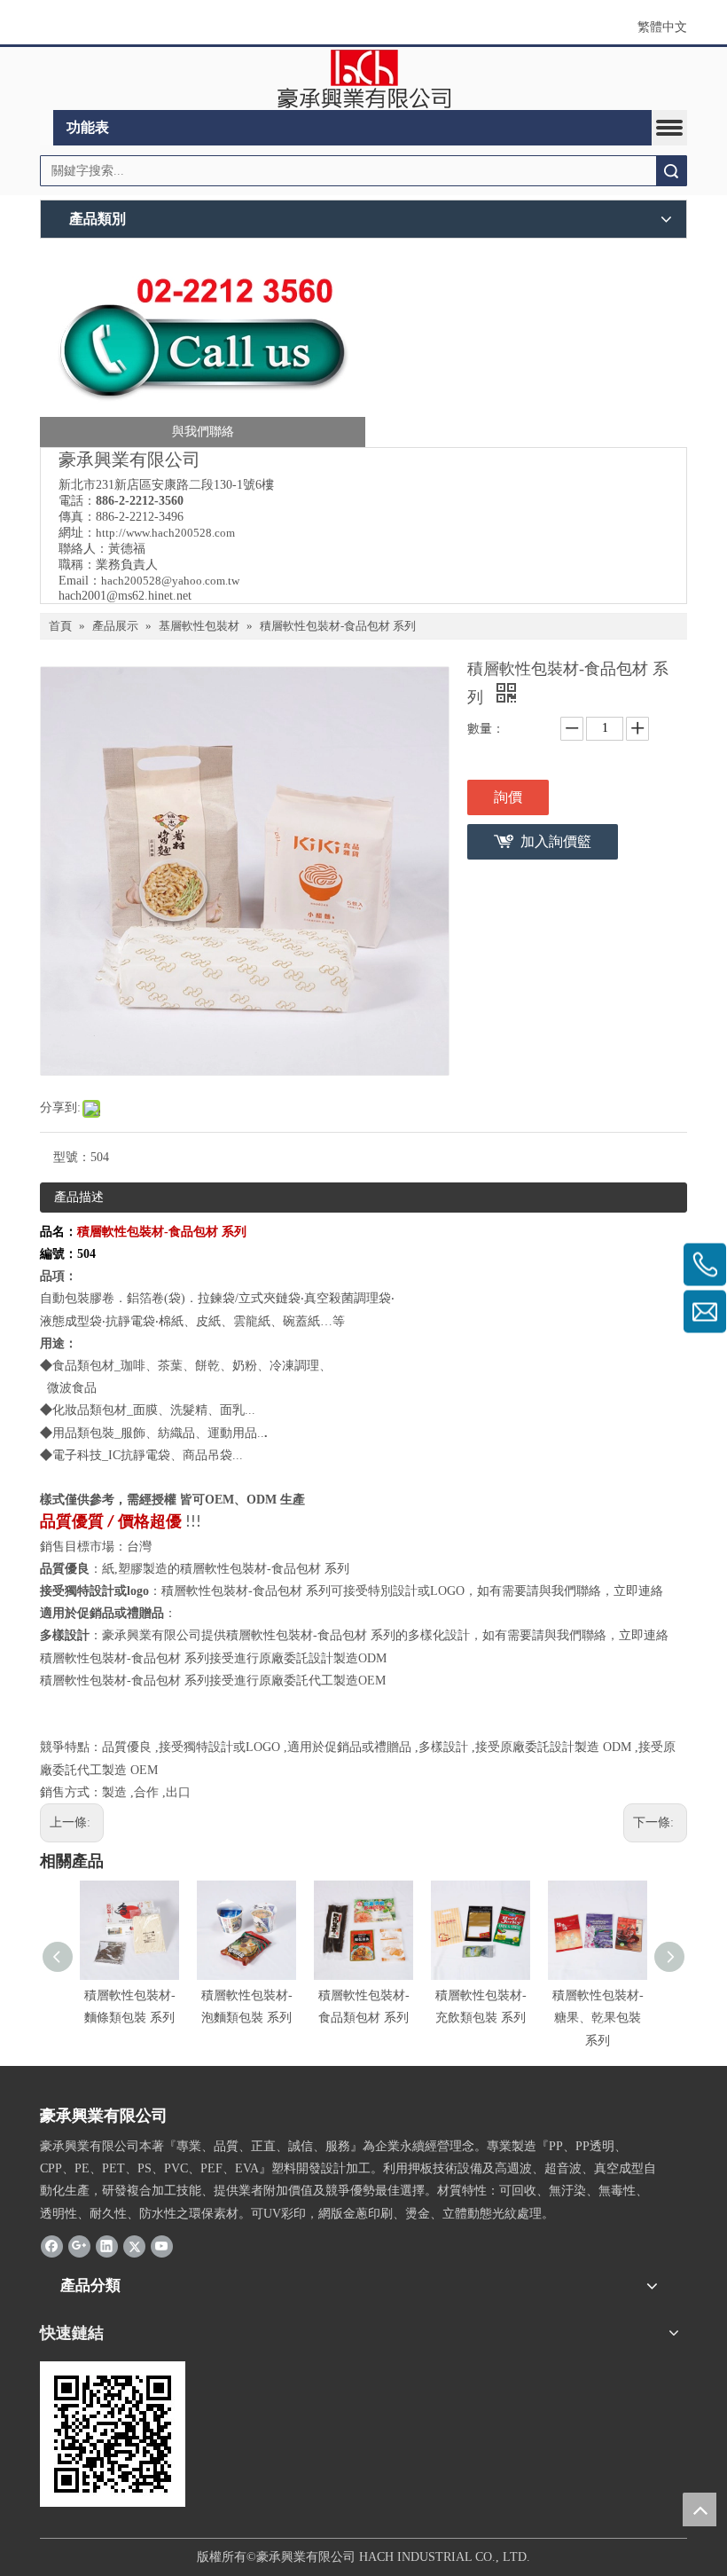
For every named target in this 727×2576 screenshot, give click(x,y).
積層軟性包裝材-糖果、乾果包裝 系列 (598, 2018)
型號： (72, 1157)
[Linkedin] (107, 2246)
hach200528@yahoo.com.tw (170, 581)
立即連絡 (638, 1591)
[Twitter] (134, 2246)
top (700, 2509)
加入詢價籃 (556, 841)
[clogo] (364, 79)
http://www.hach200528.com (165, 533)
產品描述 (79, 1197)
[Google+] (79, 2246)
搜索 (671, 171)
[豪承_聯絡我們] (203, 347)
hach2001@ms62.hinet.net (125, 596)
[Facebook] (52, 2246)
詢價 (508, 797)
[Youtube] (162, 2246)
